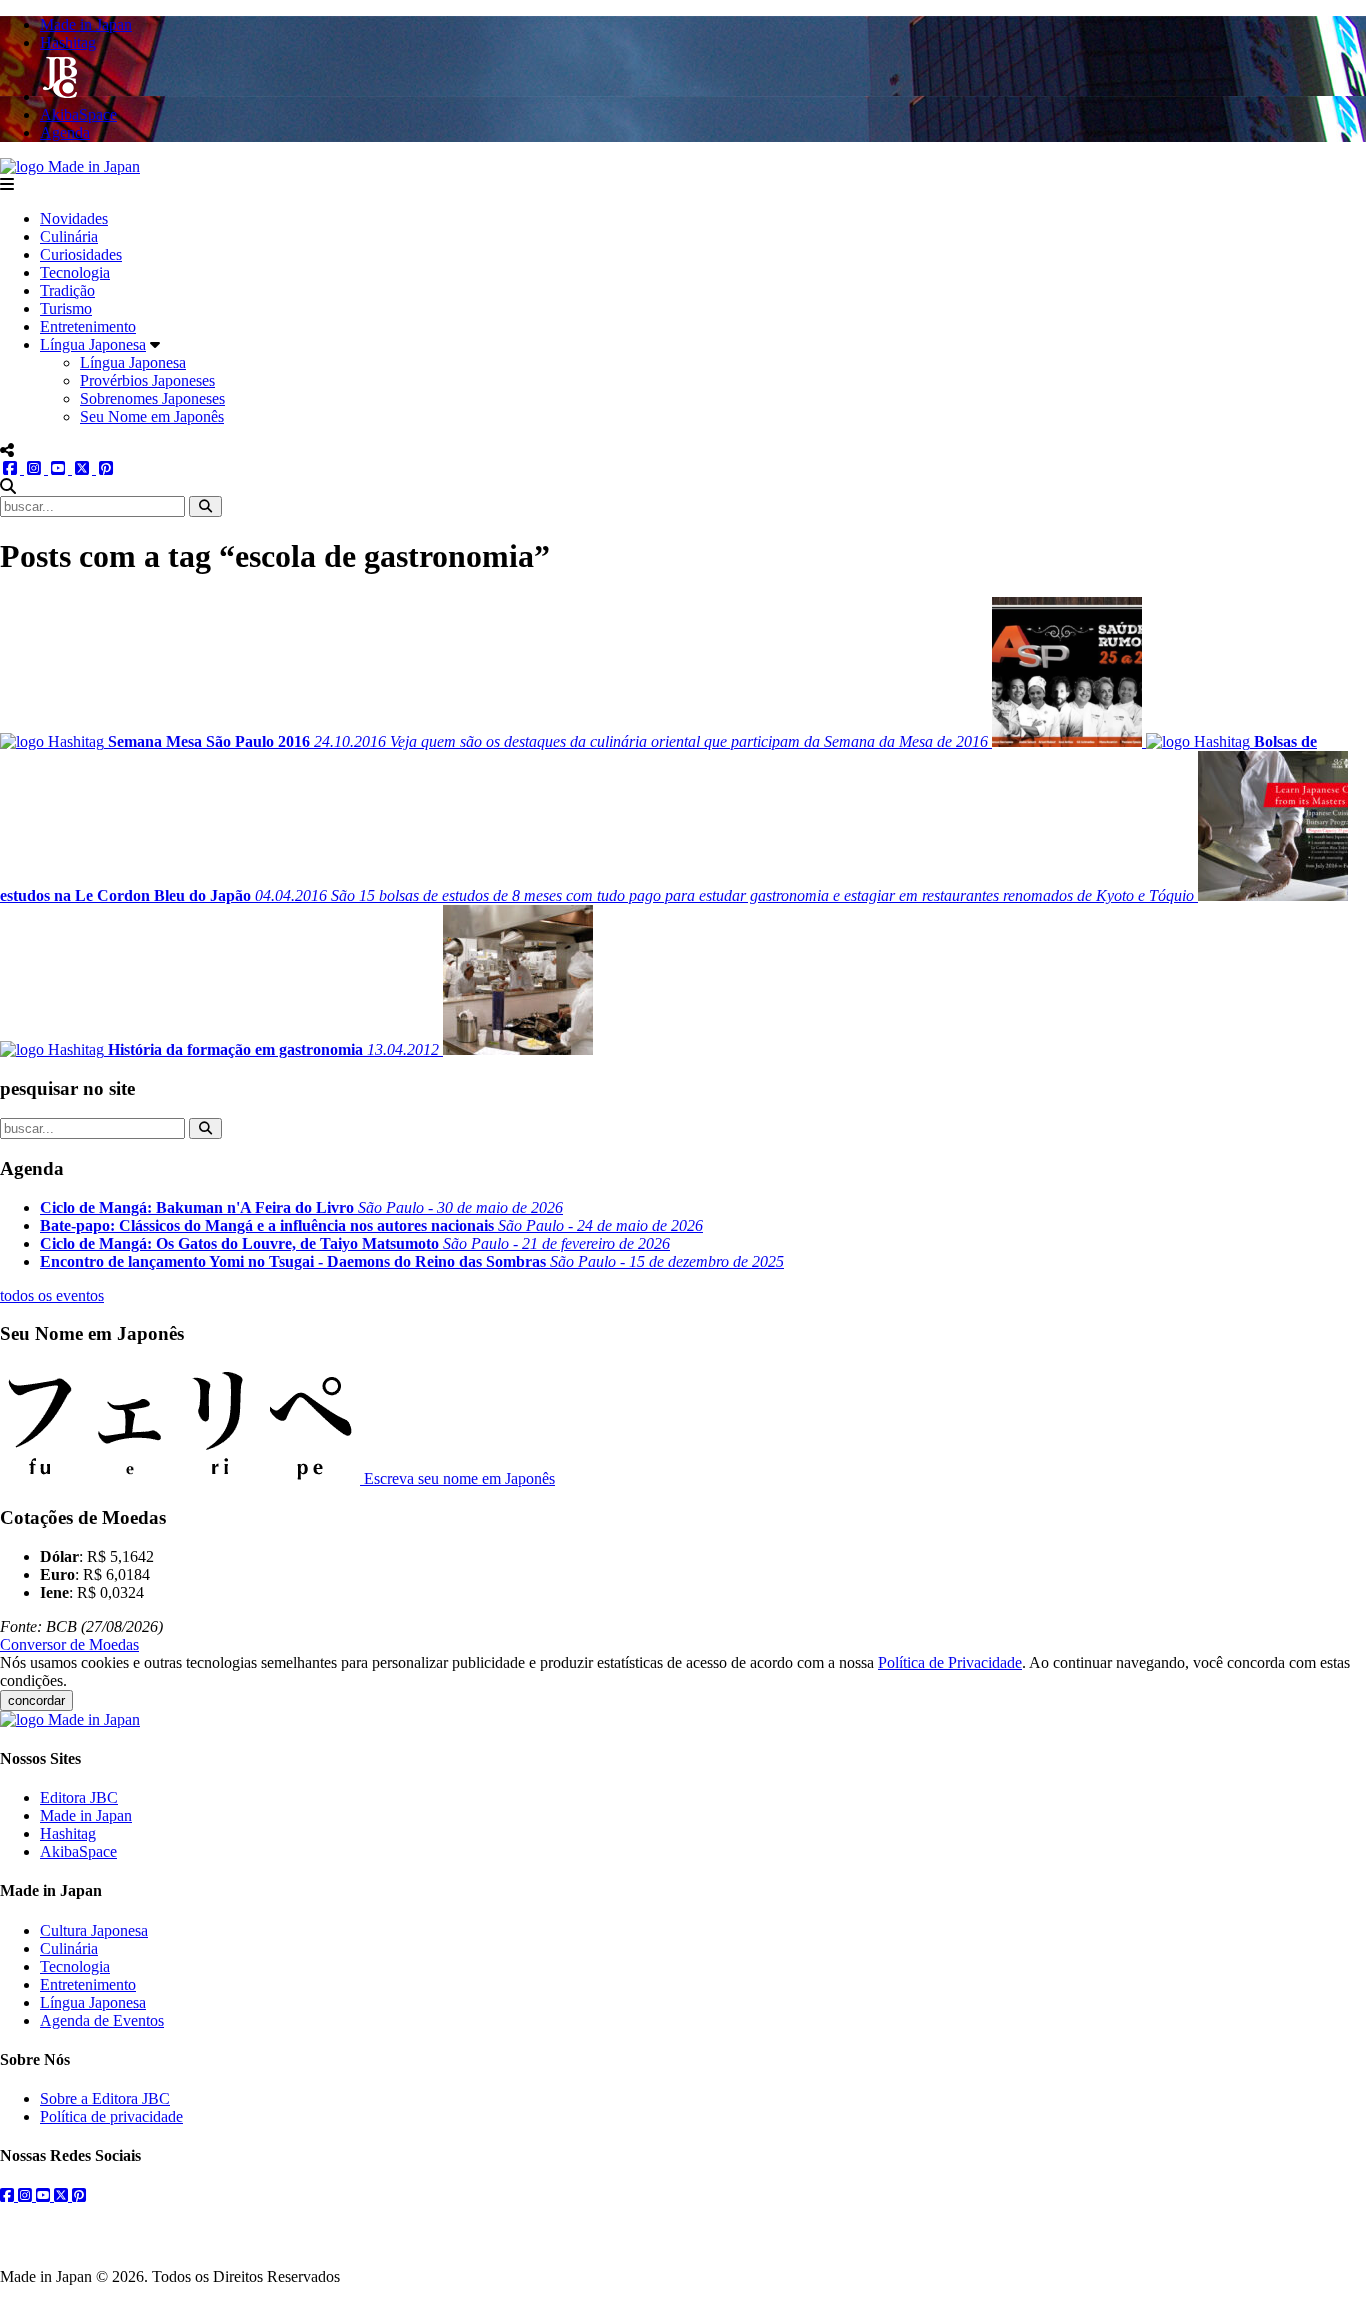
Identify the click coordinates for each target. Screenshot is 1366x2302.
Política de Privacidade (950, 1662)
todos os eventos (52, 1295)
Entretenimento (88, 326)
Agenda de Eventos (102, 2020)
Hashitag (68, 1833)
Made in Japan (86, 1815)
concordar (36, 1700)
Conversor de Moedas (69, 1644)
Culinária (69, 236)
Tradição (67, 290)
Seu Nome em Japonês (152, 416)
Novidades (74, 218)
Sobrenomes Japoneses (152, 398)
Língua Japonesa (93, 344)
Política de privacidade (111, 2116)
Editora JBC (79, 1797)
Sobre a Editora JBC (105, 2098)
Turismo (66, 308)
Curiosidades (81, 254)
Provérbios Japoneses (147, 380)
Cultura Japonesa (94, 1930)
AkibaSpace (78, 1851)
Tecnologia (75, 272)
